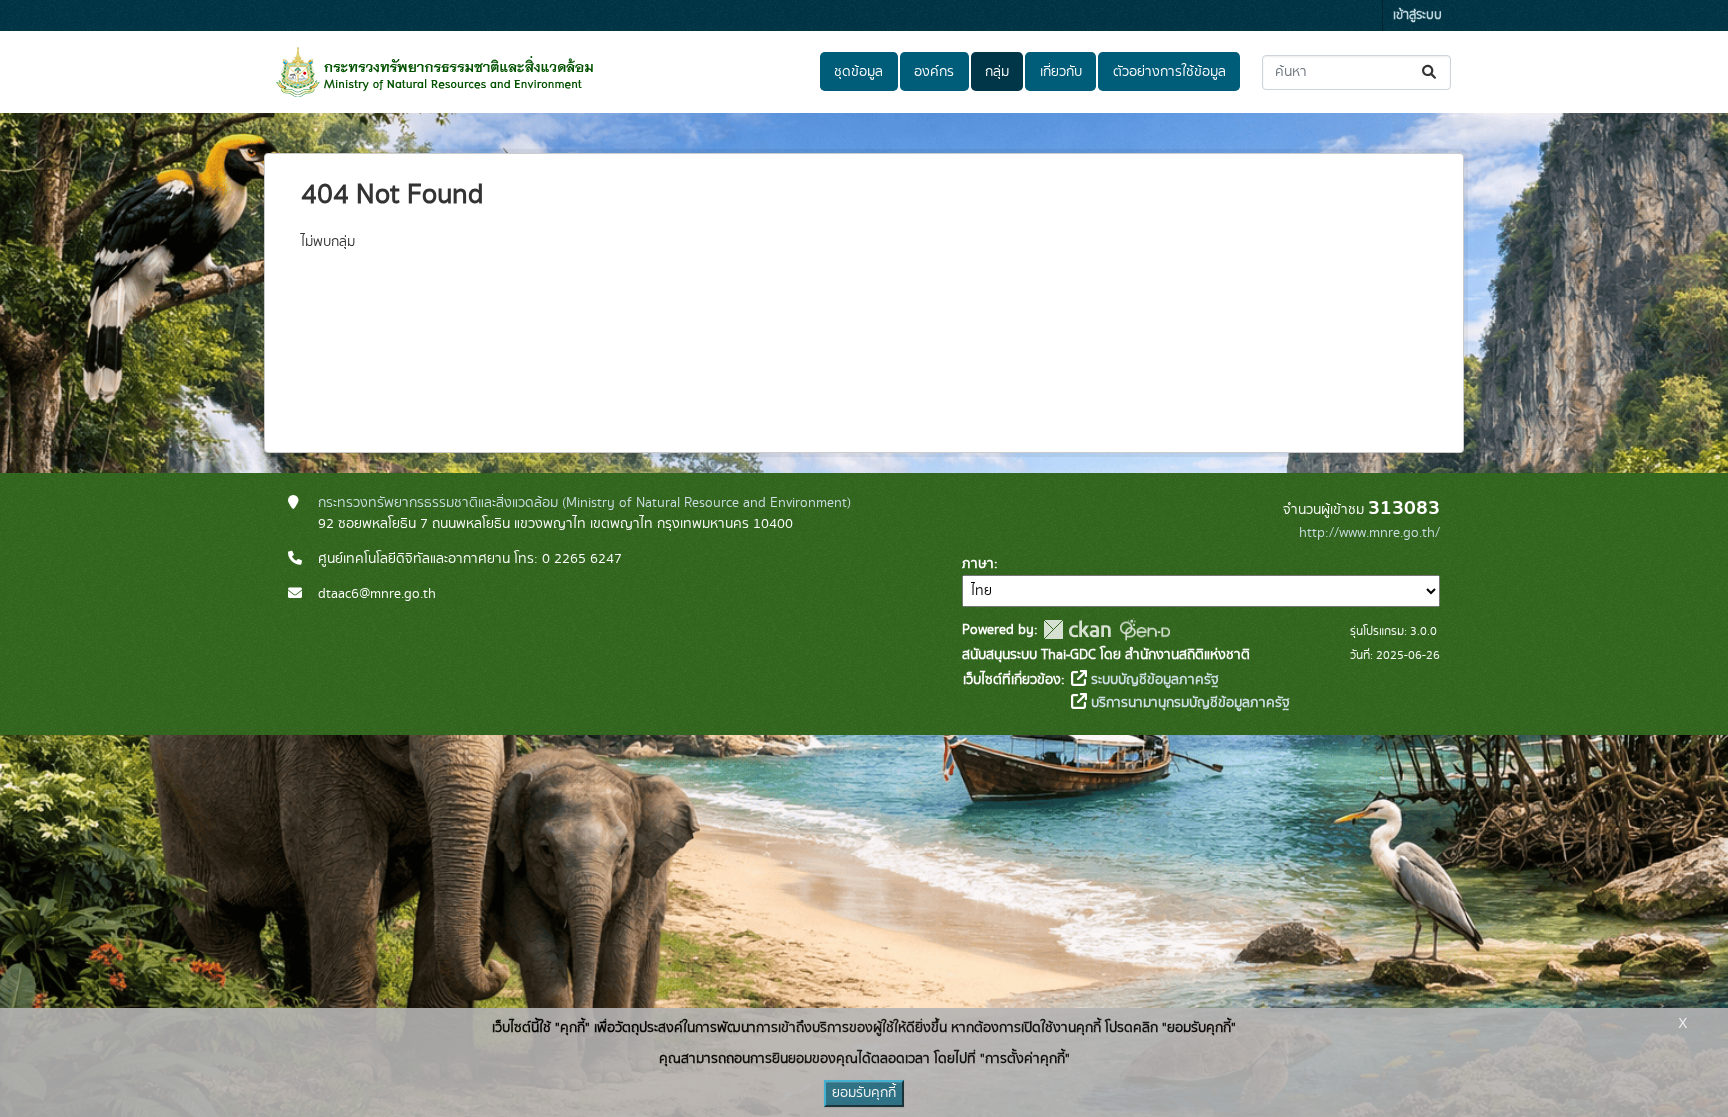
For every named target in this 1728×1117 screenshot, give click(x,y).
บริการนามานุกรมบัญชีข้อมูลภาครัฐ (1188, 703)
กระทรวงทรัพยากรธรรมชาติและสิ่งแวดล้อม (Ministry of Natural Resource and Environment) (584, 503)
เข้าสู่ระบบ (1417, 15)
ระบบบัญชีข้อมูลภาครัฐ (1153, 680)
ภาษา (978, 564)
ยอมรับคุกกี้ (864, 1093)
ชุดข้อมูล (858, 72)
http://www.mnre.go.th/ (1369, 533)
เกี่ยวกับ (1061, 72)
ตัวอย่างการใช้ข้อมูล (1169, 72)
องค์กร (934, 72)
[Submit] (1430, 72)
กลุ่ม (997, 72)
